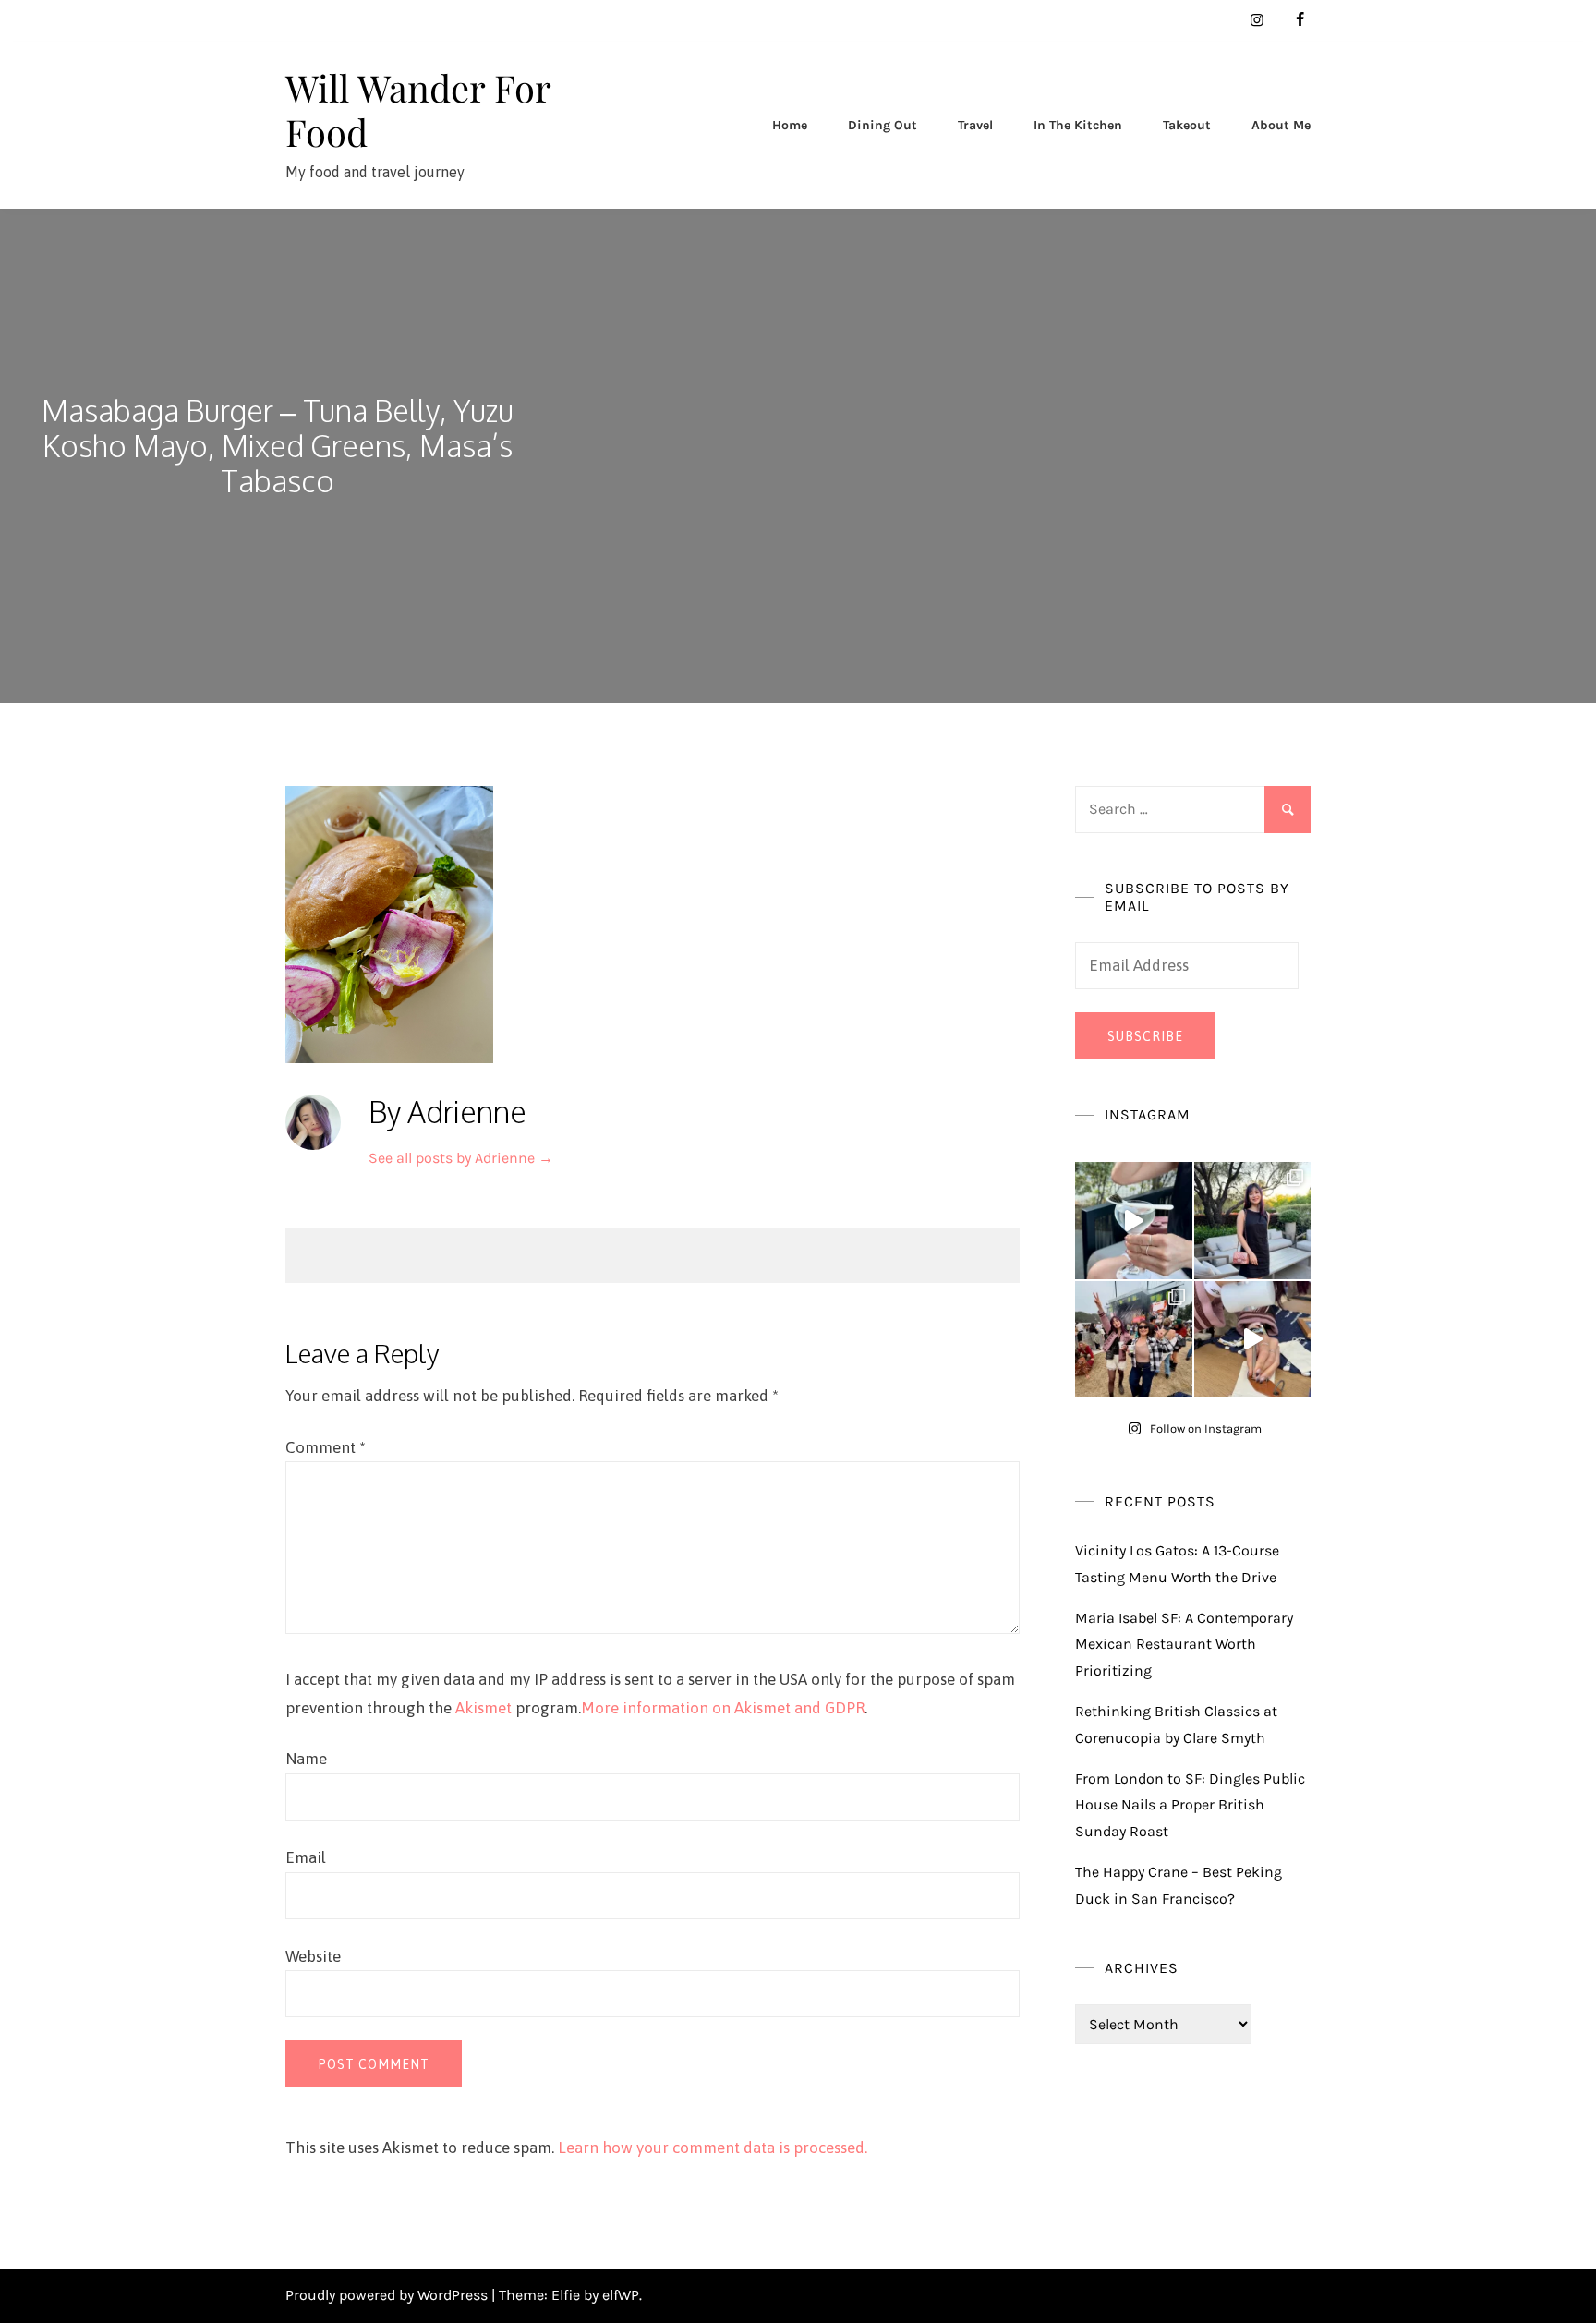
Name (306, 1759)
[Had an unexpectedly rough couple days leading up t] (1134, 1340)
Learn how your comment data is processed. (713, 2148)
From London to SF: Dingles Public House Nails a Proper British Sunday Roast (1190, 1805)
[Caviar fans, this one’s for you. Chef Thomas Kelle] (1134, 1221)
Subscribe (1145, 1036)
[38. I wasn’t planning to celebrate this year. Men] (1253, 1221)
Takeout (1187, 125)
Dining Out (883, 125)
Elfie (566, 2295)
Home (790, 125)
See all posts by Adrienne (461, 1158)
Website (313, 1956)
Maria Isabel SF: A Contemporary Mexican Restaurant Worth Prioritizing (1184, 1645)
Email (306, 1857)
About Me (1281, 125)
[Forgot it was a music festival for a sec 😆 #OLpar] (1253, 1340)
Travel (975, 125)
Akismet (484, 1708)
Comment (326, 1447)
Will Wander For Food (418, 109)
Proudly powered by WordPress (388, 2295)
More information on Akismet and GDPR (723, 1708)
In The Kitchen (1078, 125)
